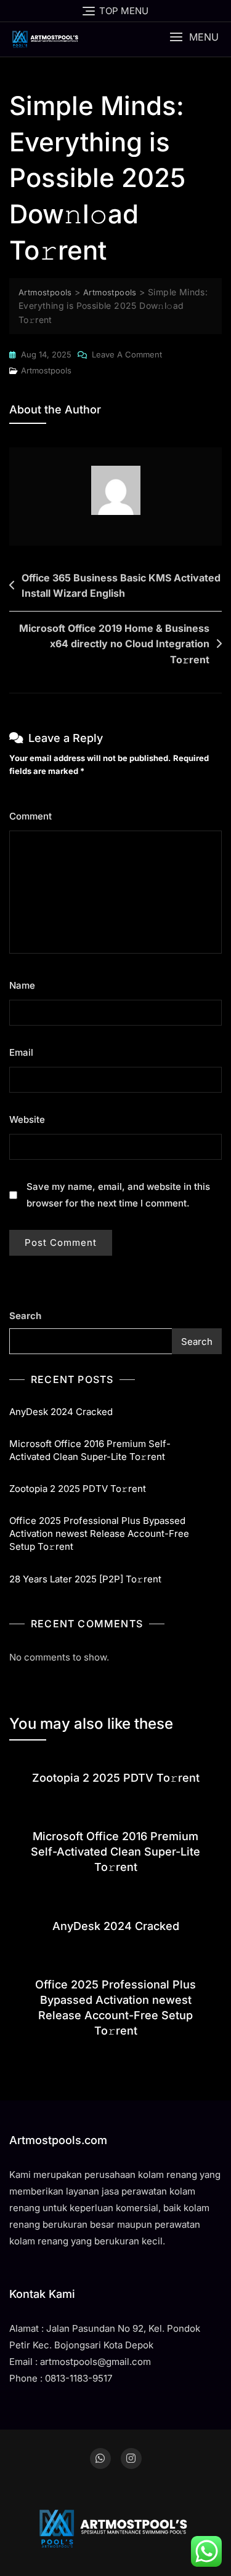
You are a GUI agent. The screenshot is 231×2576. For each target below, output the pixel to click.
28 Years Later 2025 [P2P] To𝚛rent (85, 1579)
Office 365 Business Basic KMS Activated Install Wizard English (121, 586)
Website (27, 1119)
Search (25, 1316)
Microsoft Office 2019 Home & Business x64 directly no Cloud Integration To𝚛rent (114, 644)
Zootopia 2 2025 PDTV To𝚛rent (78, 1489)
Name (26, 985)
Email (25, 1052)
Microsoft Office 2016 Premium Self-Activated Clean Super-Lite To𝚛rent (90, 1450)
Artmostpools (46, 370)
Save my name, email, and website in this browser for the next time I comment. (118, 1195)
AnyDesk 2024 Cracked (61, 1412)
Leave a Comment (127, 356)
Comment (34, 816)
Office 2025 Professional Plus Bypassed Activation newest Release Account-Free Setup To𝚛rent (99, 1533)
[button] (194, 37)
